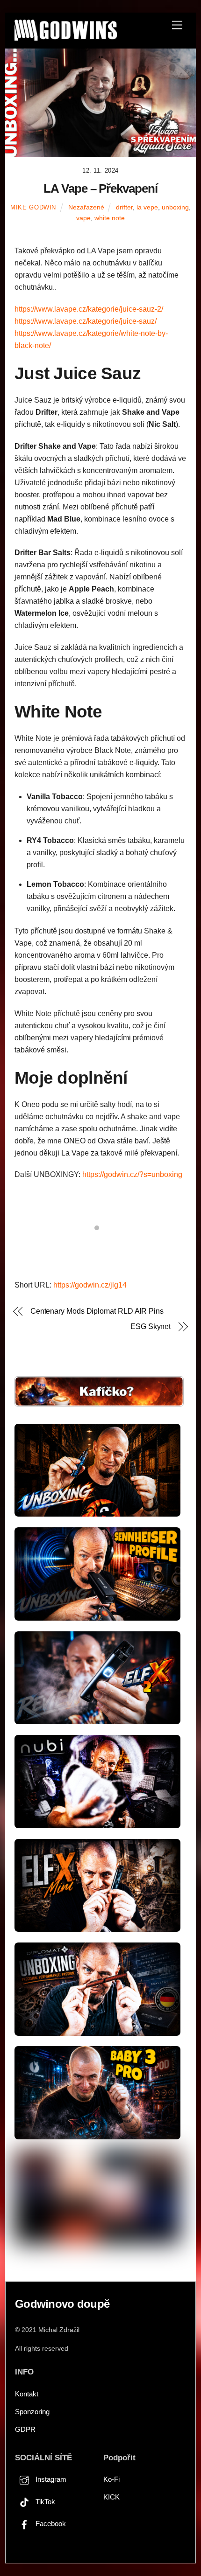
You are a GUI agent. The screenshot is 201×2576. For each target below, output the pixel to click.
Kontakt (27, 2394)
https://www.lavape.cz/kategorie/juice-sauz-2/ (89, 309)
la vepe (147, 207)
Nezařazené (86, 207)
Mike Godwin (33, 207)
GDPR (25, 2429)
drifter (124, 207)
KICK (111, 2497)
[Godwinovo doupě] (65, 37)
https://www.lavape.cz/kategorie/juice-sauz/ (86, 321)
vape (83, 218)
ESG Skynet (151, 1326)
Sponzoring (32, 2412)
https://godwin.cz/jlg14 (90, 1285)
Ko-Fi (111, 2479)
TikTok (44, 2502)
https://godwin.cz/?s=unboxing (132, 1174)
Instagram (50, 2479)
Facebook (50, 2524)
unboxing (175, 207)
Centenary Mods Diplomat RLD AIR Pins (97, 1311)
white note (110, 218)
